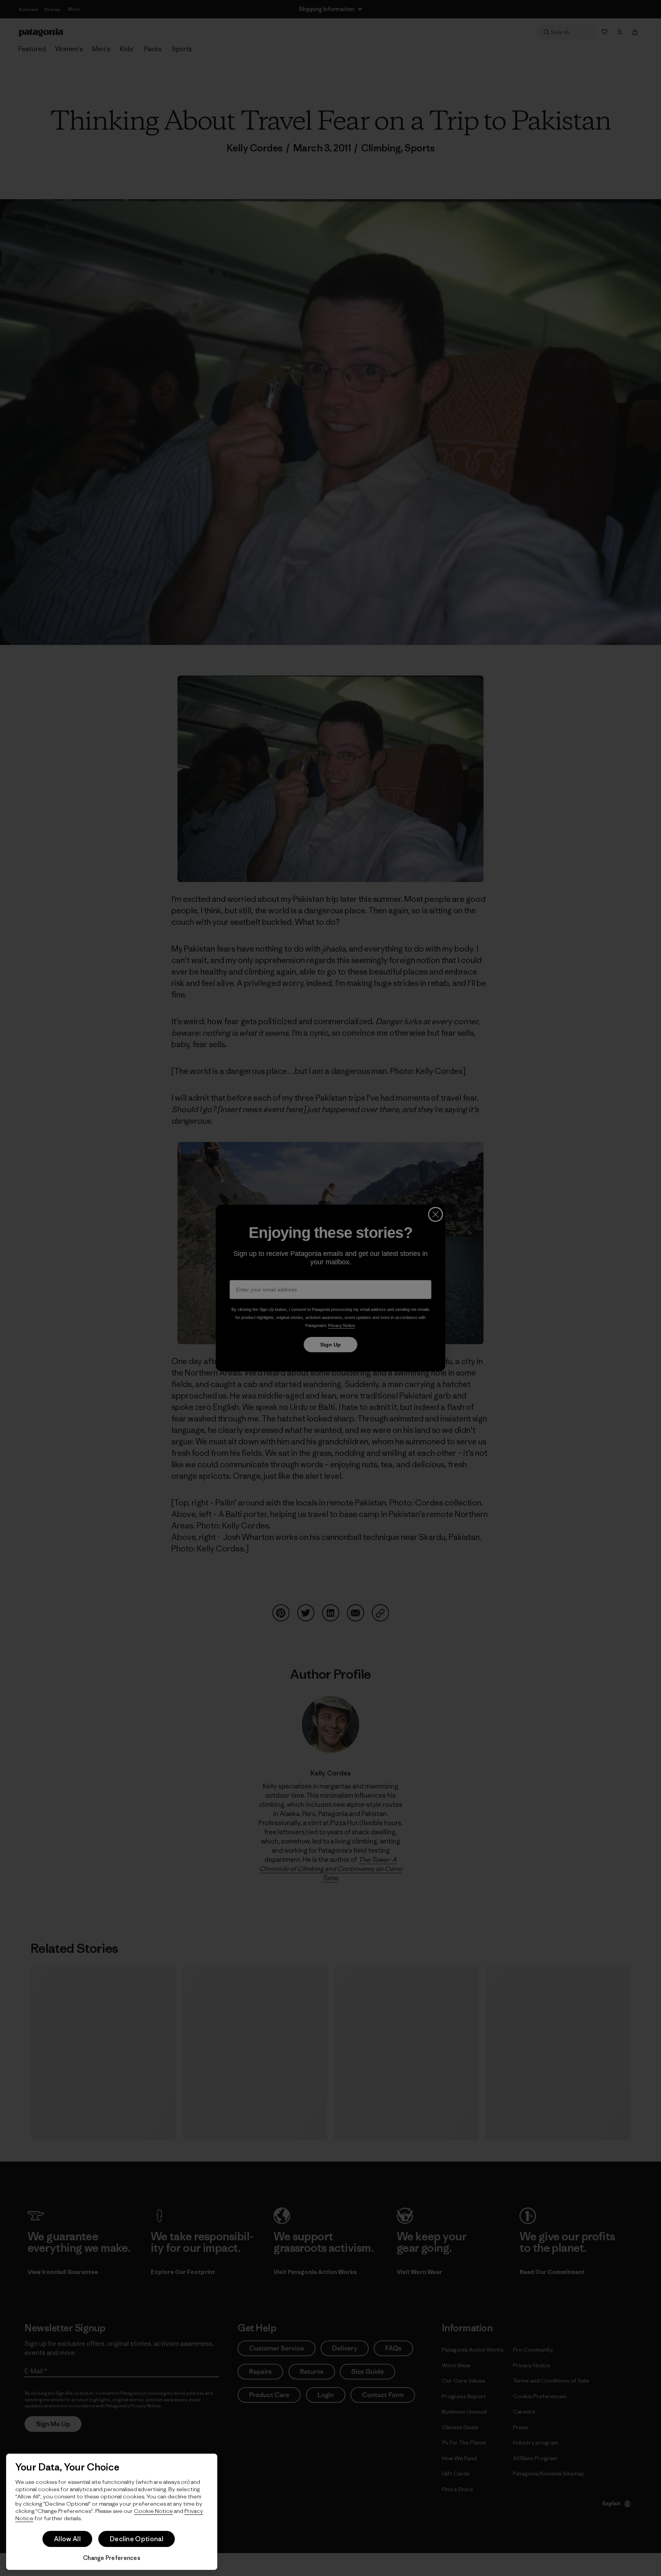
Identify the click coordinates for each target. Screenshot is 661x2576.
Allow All (67, 2539)
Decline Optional (137, 2539)
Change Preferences (112, 2558)
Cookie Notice (153, 2511)
